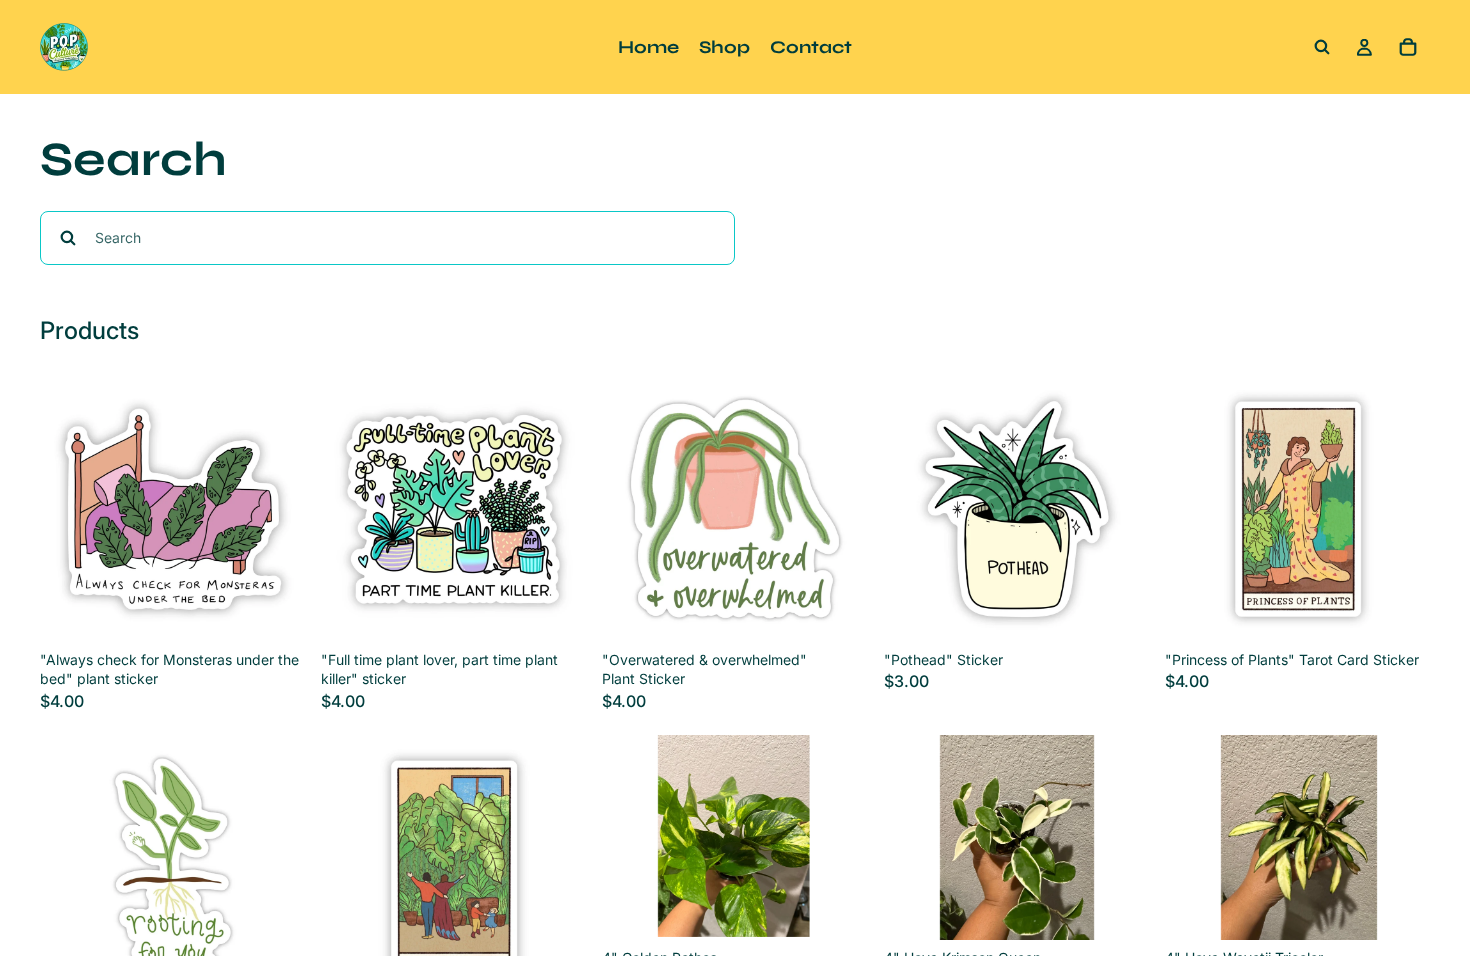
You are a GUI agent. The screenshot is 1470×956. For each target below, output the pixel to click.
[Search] (1322, 47)
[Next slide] (838, 837)
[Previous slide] (632, 837)
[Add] (274, 611)
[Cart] (1408, 47)
